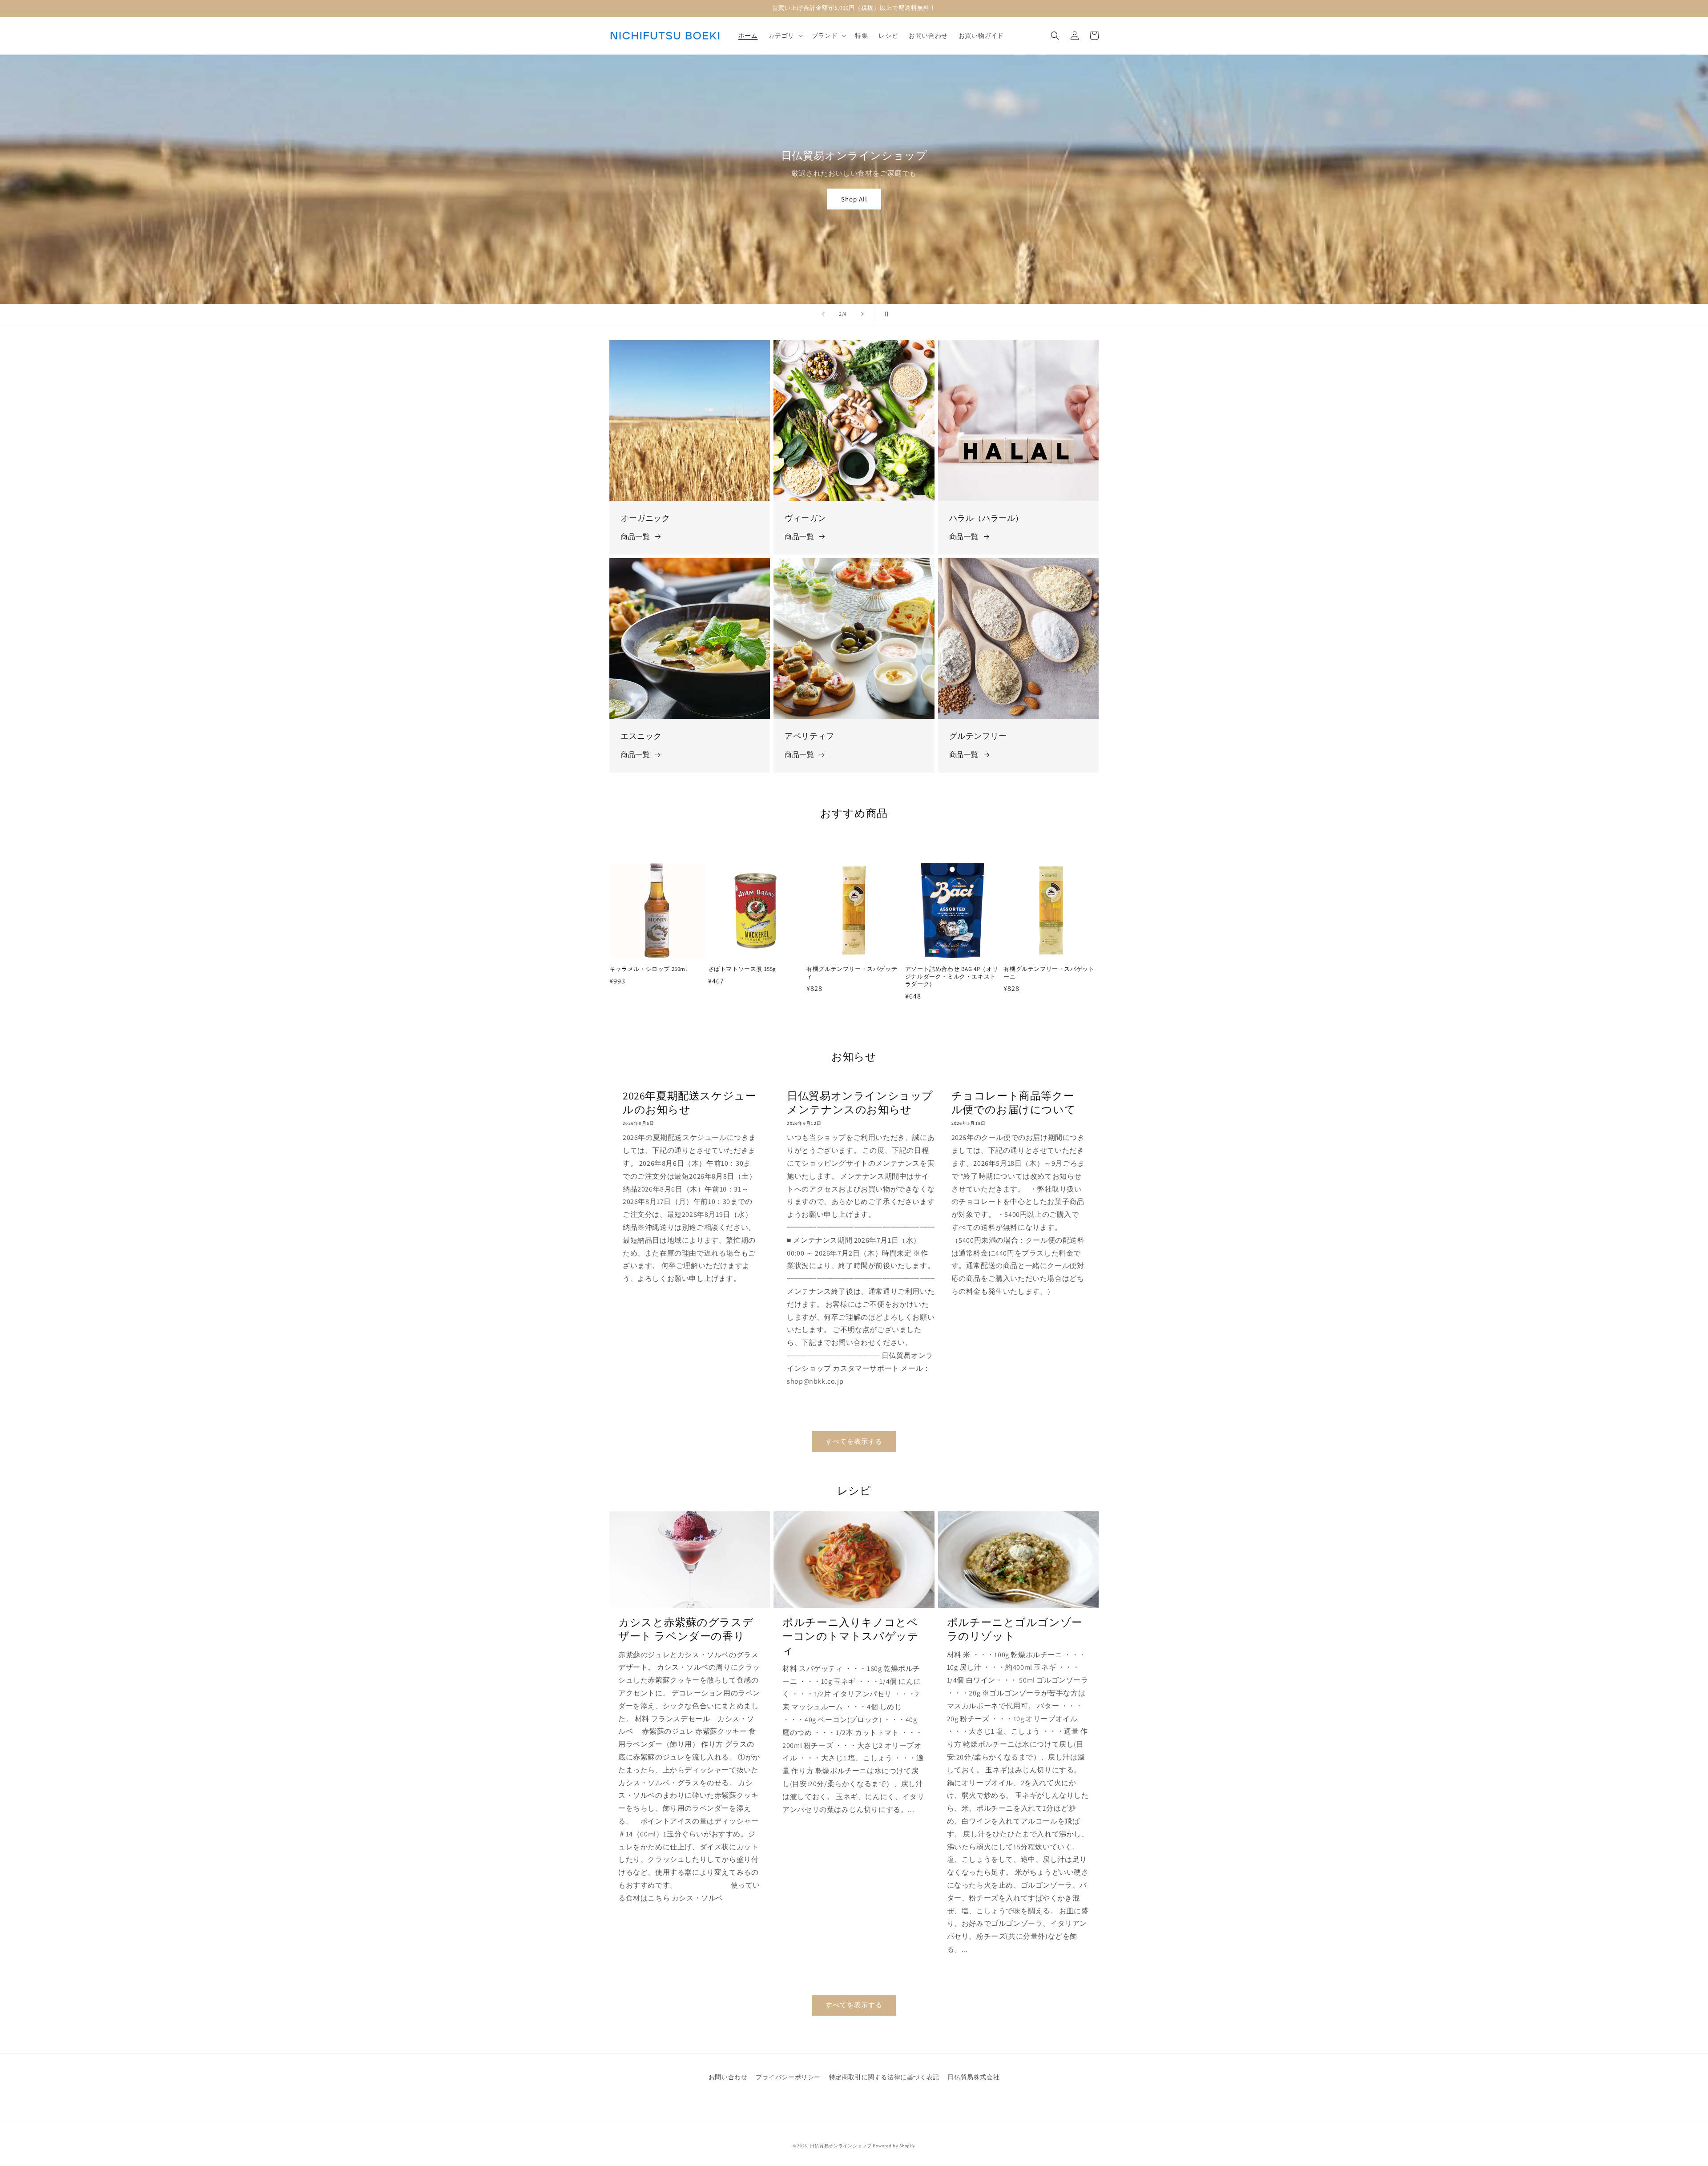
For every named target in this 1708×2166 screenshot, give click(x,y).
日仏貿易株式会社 (973, 2077)
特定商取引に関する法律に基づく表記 (884, 2077)
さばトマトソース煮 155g (742, 969)
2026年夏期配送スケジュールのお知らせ (689, 1103)
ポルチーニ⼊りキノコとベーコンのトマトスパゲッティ (850, 1636)
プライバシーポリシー (788, 2077)
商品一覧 (635, 537)
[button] (784, 36)
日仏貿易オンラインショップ (841, 2146)
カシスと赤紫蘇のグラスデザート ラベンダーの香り (686, 1629)
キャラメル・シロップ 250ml (648, 969)
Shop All (854, 199)
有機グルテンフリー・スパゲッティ (852, 973)
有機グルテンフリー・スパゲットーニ (1049, 973)
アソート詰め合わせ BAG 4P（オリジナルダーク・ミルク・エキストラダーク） (952, 977)
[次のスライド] (862, 314)
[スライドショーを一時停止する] (885, 314)
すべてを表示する (854, 1441)
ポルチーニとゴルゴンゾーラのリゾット (1015, 1629)
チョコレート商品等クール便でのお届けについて (1014, 1103)
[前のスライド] (823, 314)
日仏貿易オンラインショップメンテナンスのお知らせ (860, 1103)
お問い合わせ (728, 2077)
